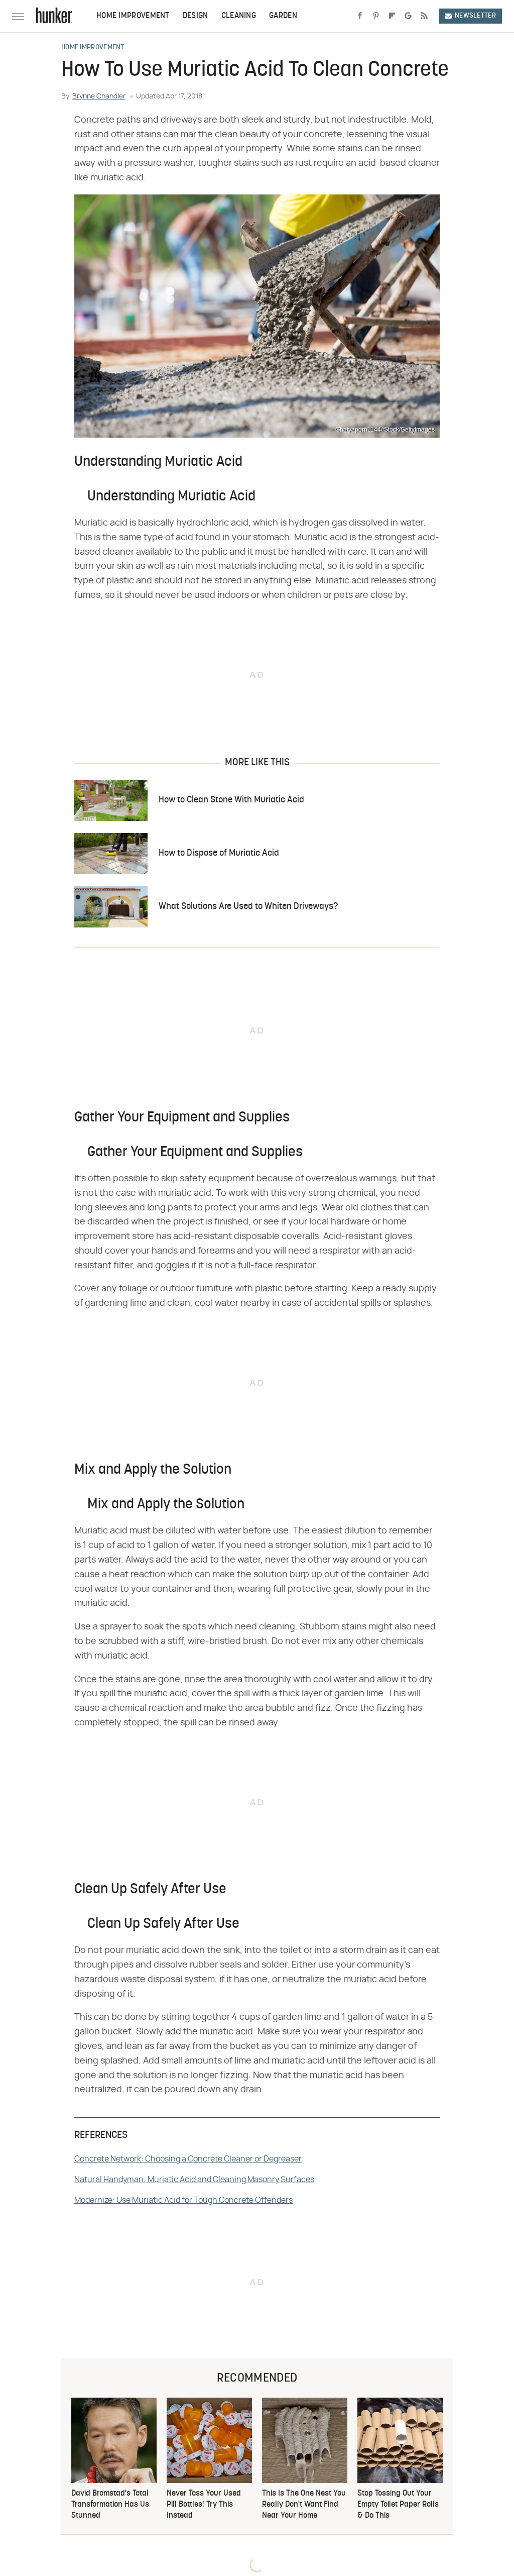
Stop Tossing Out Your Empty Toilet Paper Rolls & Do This (398, 2505)
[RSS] (424, 16)
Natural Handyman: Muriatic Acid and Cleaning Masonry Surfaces (194, 2180)
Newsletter (475, 16)
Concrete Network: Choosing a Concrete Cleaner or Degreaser (188, 2159)
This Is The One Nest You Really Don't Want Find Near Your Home (304, 2505)
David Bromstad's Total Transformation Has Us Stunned (110, 2505)
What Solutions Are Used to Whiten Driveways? (248, 907)
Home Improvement (133, 16)
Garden (283, 16)
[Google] (408, 16)
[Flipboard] (392, 16)
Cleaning (239, 16)
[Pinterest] (376, 16)
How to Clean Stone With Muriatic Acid (231, 800)
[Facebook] (360, 16)
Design (196, 16)
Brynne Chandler (99, 96)
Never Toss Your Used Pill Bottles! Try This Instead (204, 2505)
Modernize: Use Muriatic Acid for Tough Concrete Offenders (183, 2200)
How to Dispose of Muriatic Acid (219, 853)
